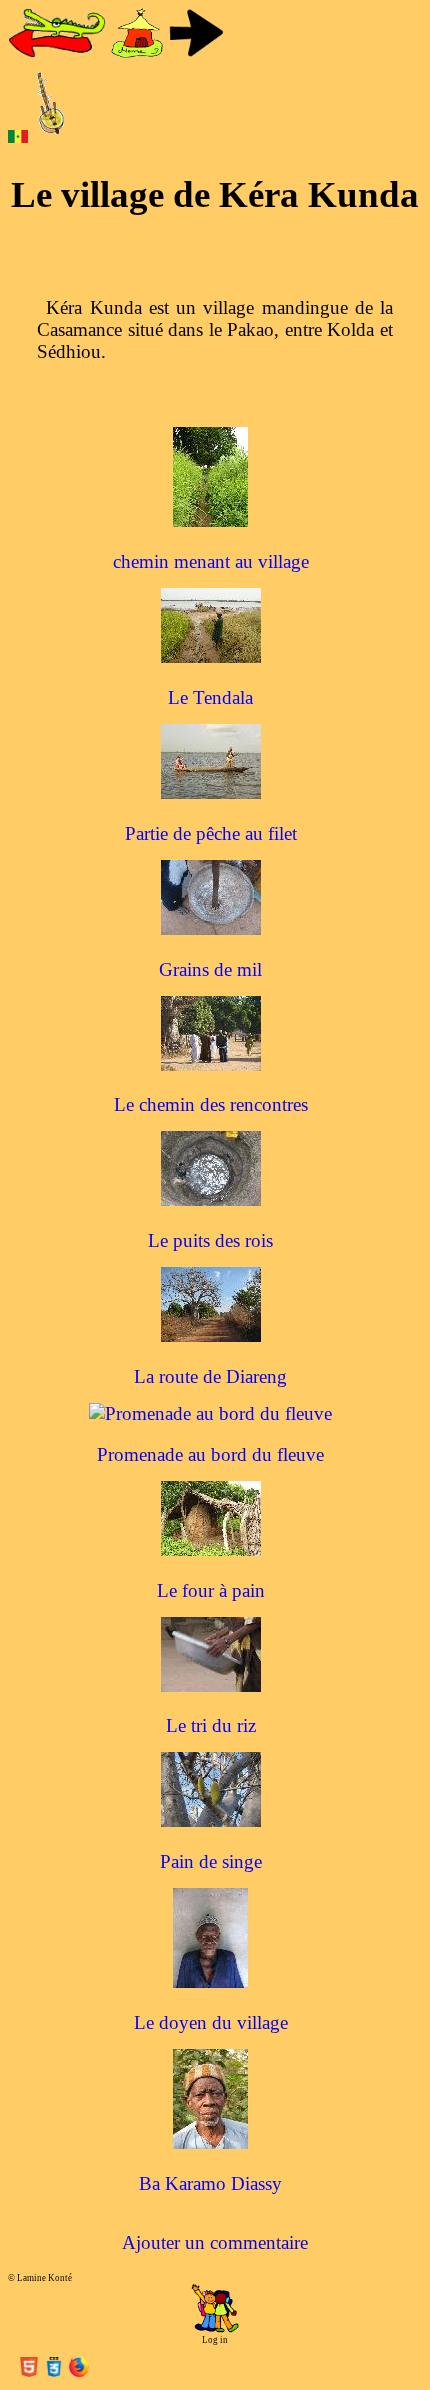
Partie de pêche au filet (211, 833)
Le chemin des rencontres (211, 1104)
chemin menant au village (211, 561)
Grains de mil (210, 969)
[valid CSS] (56, 2370)
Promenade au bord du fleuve (210, 1454)
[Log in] (215, 2330)
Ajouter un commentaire (215, 2242)
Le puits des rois (210, 1240)
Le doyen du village (211, 2022)
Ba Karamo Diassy (210, 2183)
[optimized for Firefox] (79, 2370)
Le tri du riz (211, 1725)
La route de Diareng (210, 1376)
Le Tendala (210, 697)
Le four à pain (211, 1590)
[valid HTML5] (31, 2370)
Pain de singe (211, 1861)
